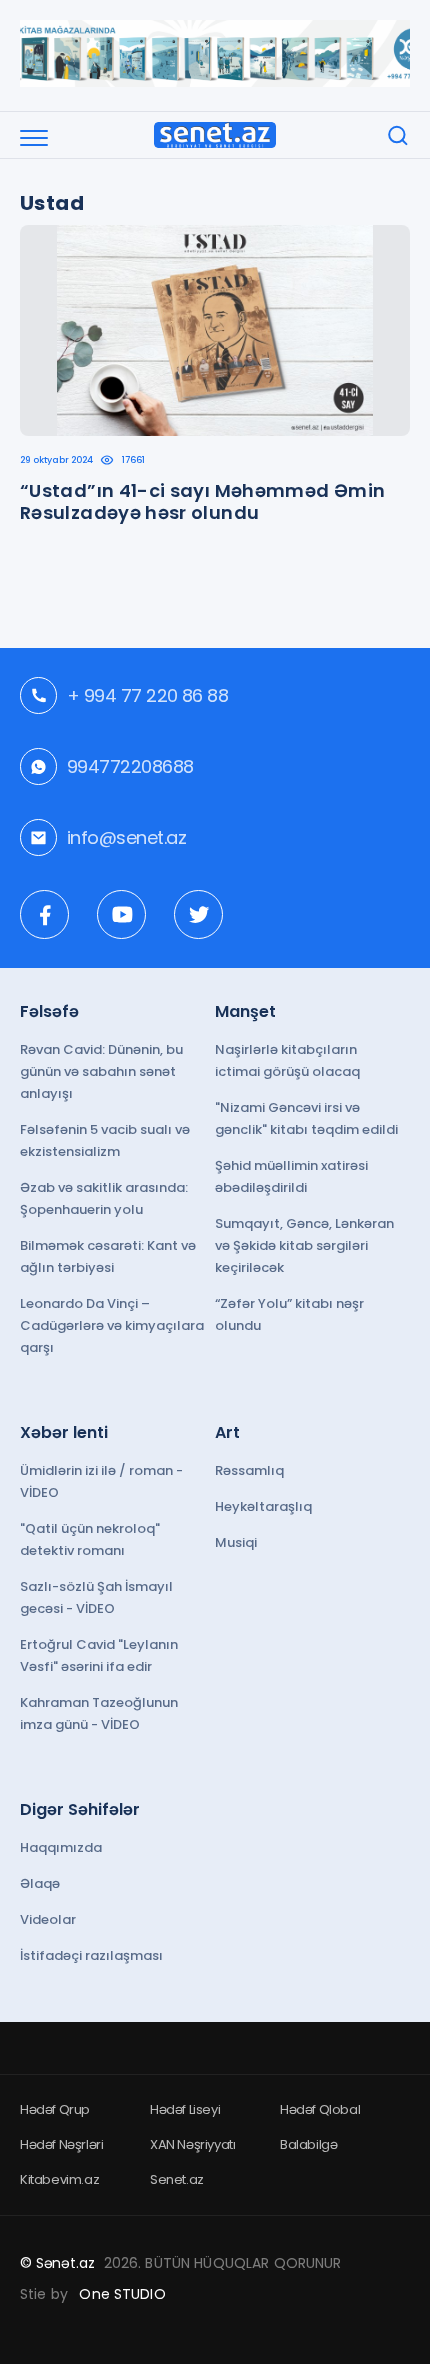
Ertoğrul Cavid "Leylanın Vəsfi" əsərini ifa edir (99, 1655)
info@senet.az (126, 837)
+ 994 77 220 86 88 (147, 695)
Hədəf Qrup (55, 2110)
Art (227, 1432)
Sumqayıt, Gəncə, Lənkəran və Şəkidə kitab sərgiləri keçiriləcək (304, 1245)
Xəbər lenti (64, 1432)
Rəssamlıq (249, 1470)
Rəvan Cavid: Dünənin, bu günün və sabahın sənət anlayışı (101, 1071)
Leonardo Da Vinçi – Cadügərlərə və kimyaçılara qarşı (112, 1325)
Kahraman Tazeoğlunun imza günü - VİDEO (99, 1713)
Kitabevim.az (59, 2180)
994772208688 (130, 766)
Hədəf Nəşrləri (62, 2145)
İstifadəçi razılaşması (91, 1955)
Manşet (245, 1011)
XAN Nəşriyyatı (193, 2145)
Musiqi (236, 1542)
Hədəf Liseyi (185, 2110)
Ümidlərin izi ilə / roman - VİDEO (101, 1481)
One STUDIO (122, 2294)
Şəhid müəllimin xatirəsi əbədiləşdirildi (291, 1176)
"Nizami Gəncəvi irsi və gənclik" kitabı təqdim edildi (306, 1118)
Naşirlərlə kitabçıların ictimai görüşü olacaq (287, 1060)
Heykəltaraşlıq (263, 1506)
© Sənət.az (57, 2263)
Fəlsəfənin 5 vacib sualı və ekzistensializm (105, 1140)
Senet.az (177, 2180)
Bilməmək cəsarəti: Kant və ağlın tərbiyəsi (108, 1256)
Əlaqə (40, 1883)
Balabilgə (309, 2145)
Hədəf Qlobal (320, 2110)
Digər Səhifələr (80, 1809)
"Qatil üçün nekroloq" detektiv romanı (90, 1539)
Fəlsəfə (49, 1011)
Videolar (48, 1919)
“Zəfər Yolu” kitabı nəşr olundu (289, 1314)
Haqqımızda (61, 1847)
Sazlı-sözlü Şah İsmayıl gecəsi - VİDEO (96, 1597)
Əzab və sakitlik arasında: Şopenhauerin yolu (104, 1198)
